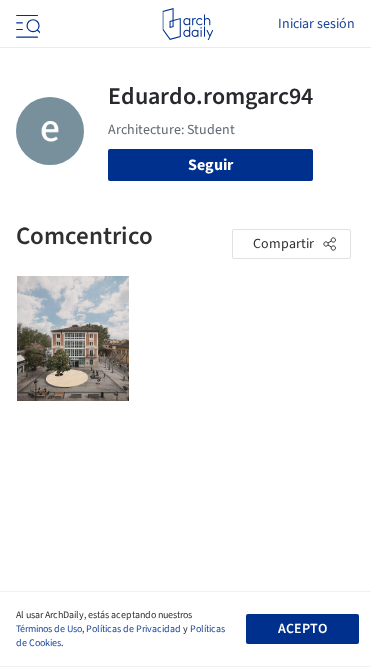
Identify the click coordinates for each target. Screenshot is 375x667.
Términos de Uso (49, 629)
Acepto (302, 629)
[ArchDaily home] (187, 24)
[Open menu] (26, 24)
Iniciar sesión (316, 24)
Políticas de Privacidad (133, 629)
